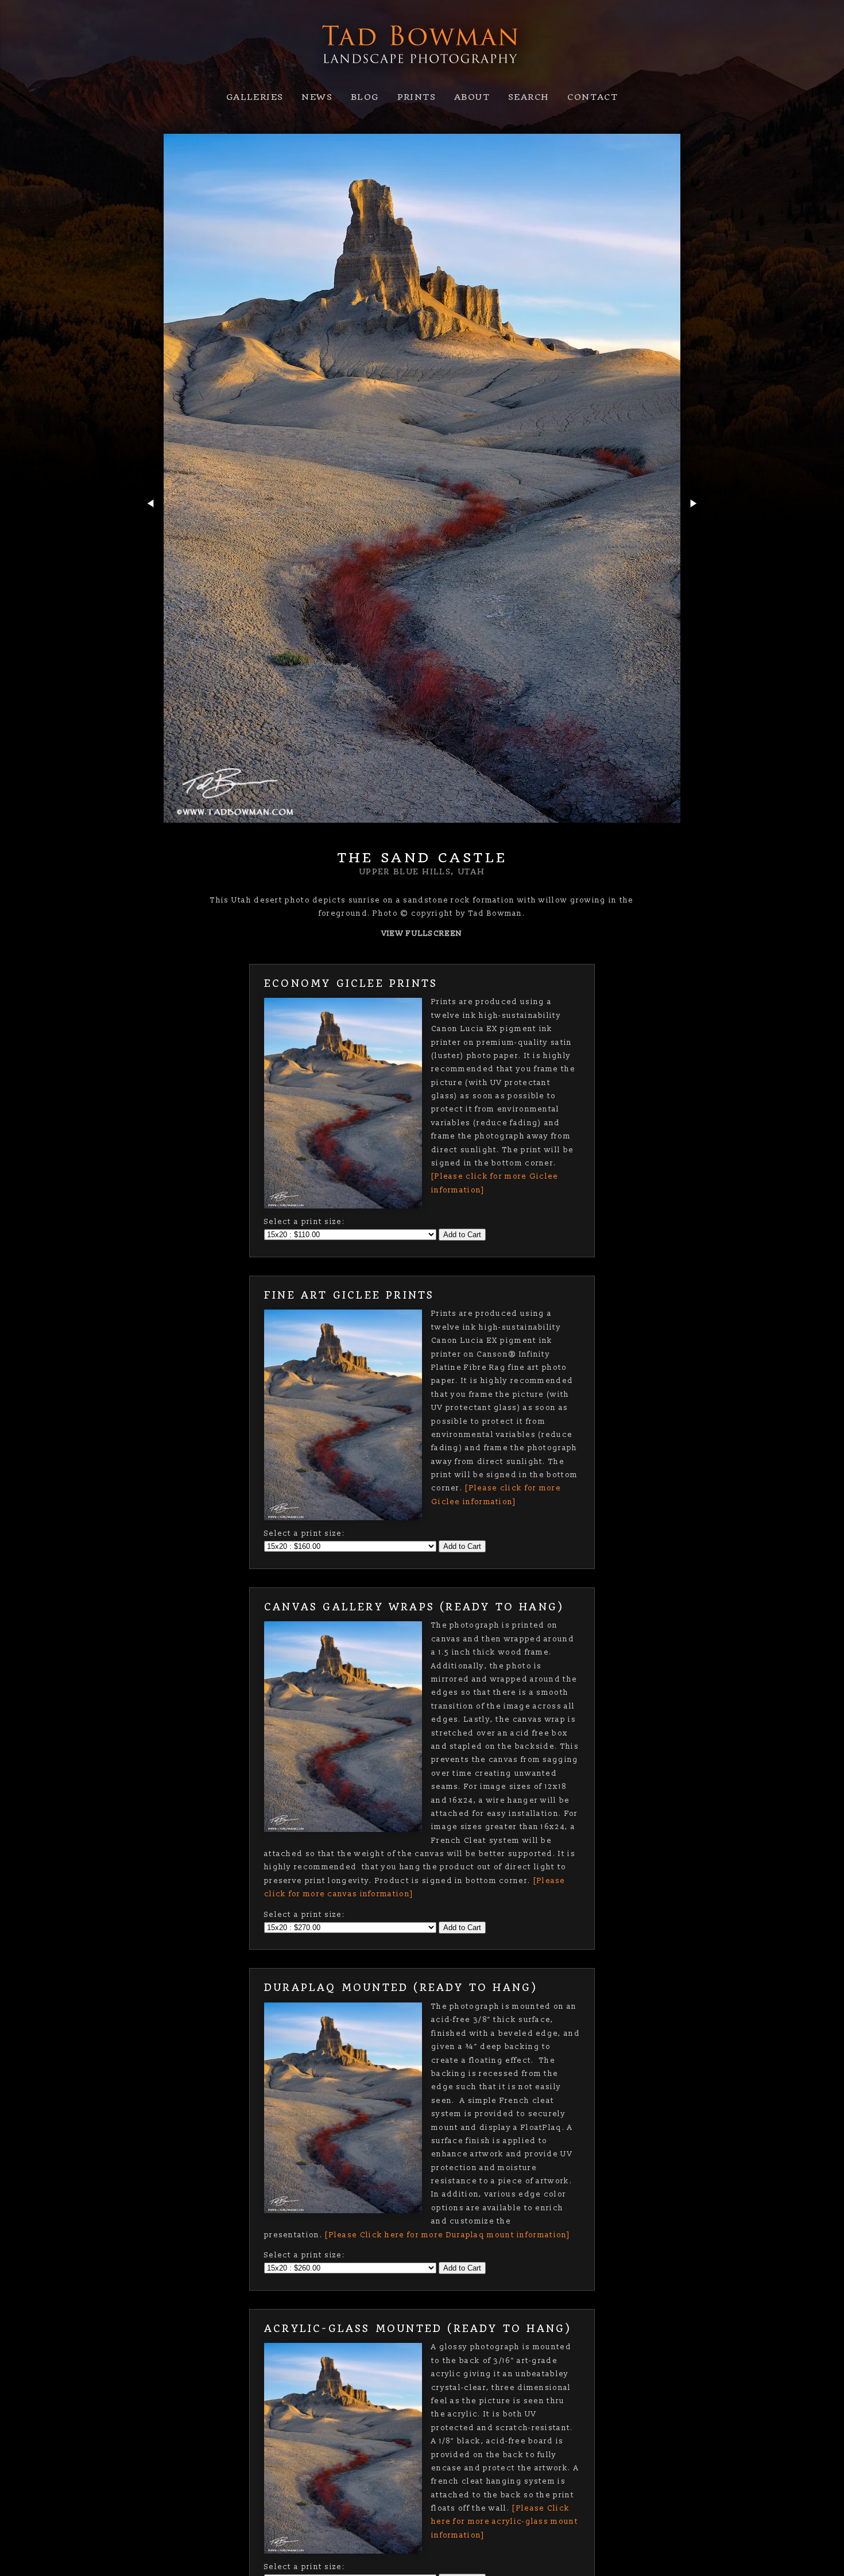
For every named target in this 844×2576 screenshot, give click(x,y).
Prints (417, 97)
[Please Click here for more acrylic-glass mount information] (505, 2522)
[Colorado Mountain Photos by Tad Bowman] (422, 75)
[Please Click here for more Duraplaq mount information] (448, 2235)
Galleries (255, 97)
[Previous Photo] (150, 529)
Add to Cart (462, 1235)
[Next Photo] (694, 529)
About (472, 97)
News (317, 97)
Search (529, 97)
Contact (593, 97)
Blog (365, 97)
